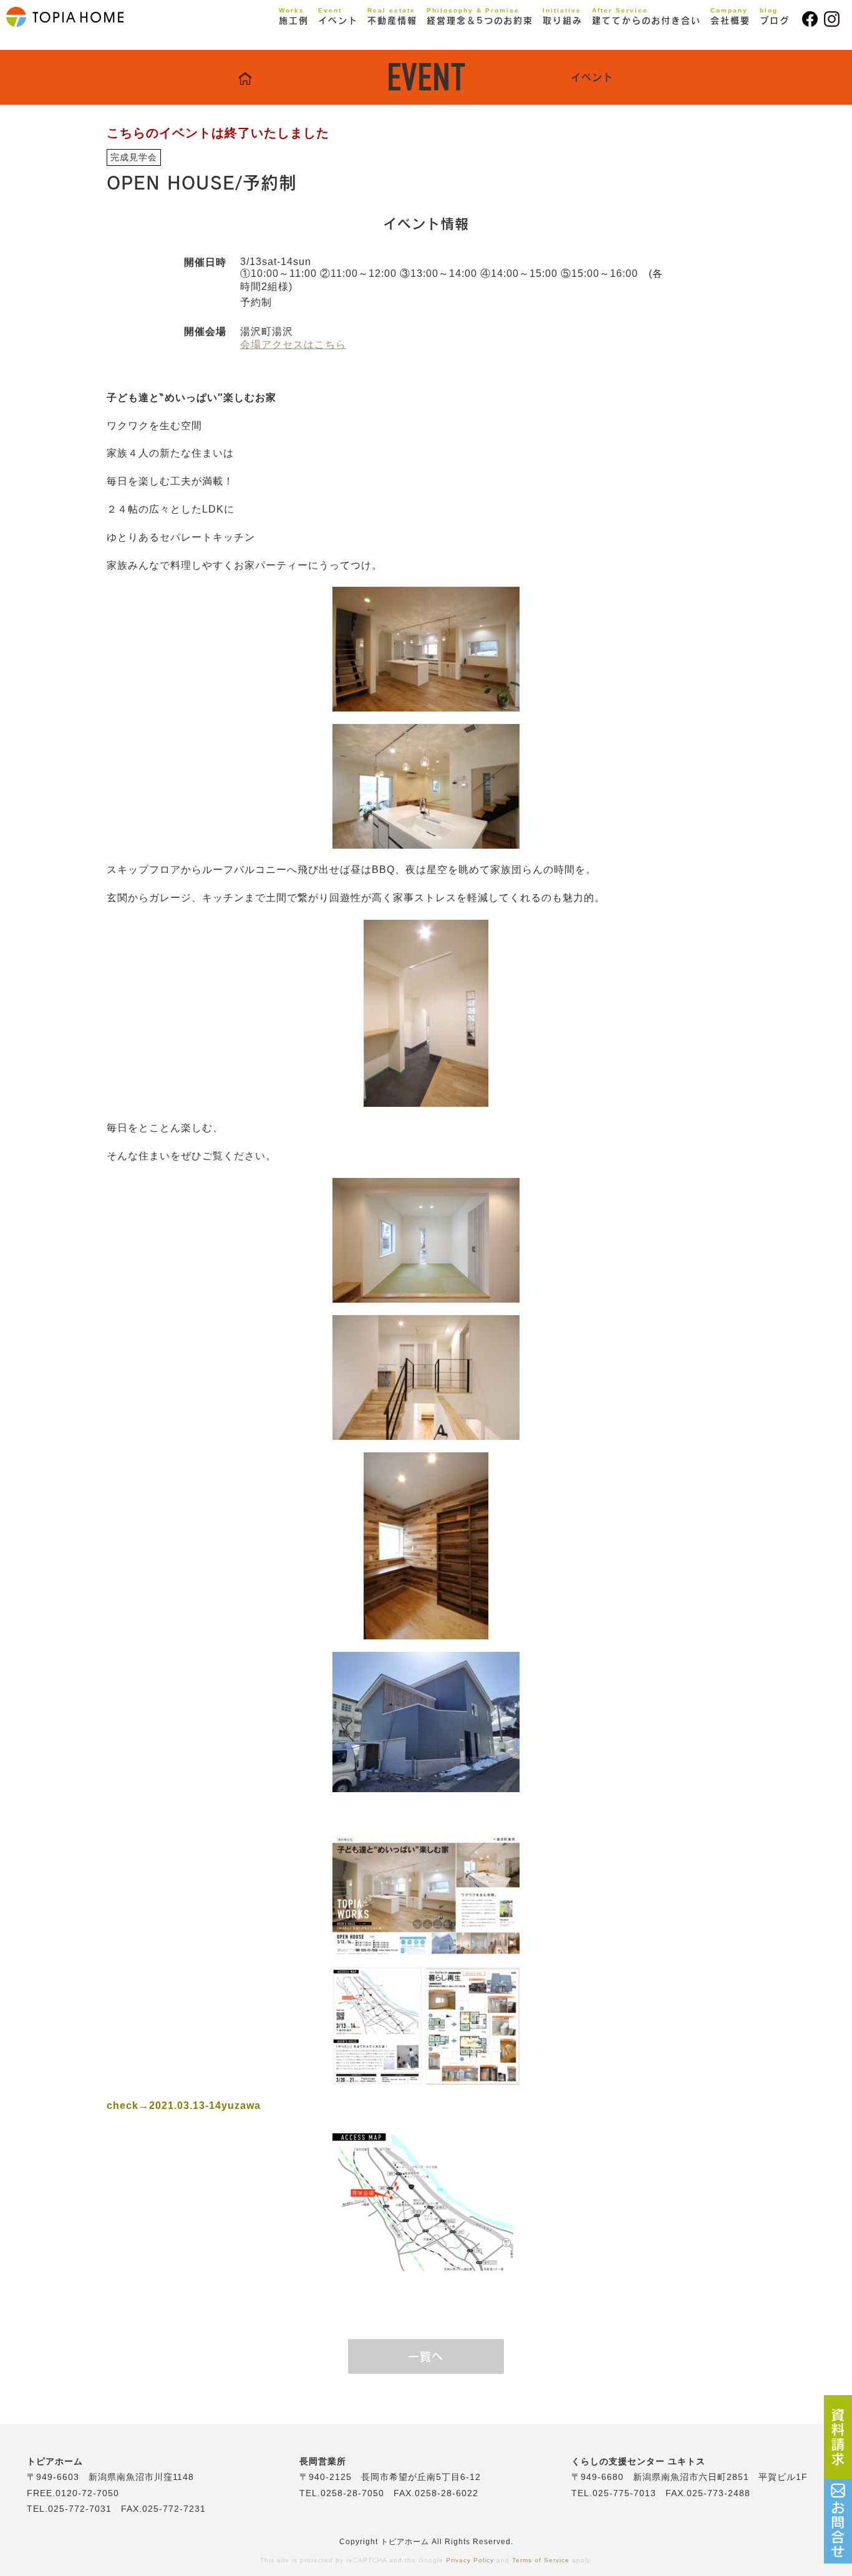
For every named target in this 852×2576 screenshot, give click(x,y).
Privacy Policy (470, 2560)
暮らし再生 (316, 60)
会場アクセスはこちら (293, 345)
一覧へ (426, 2357)
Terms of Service (541, 2560)
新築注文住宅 (321, 42)
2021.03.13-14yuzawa (205, 2106)
